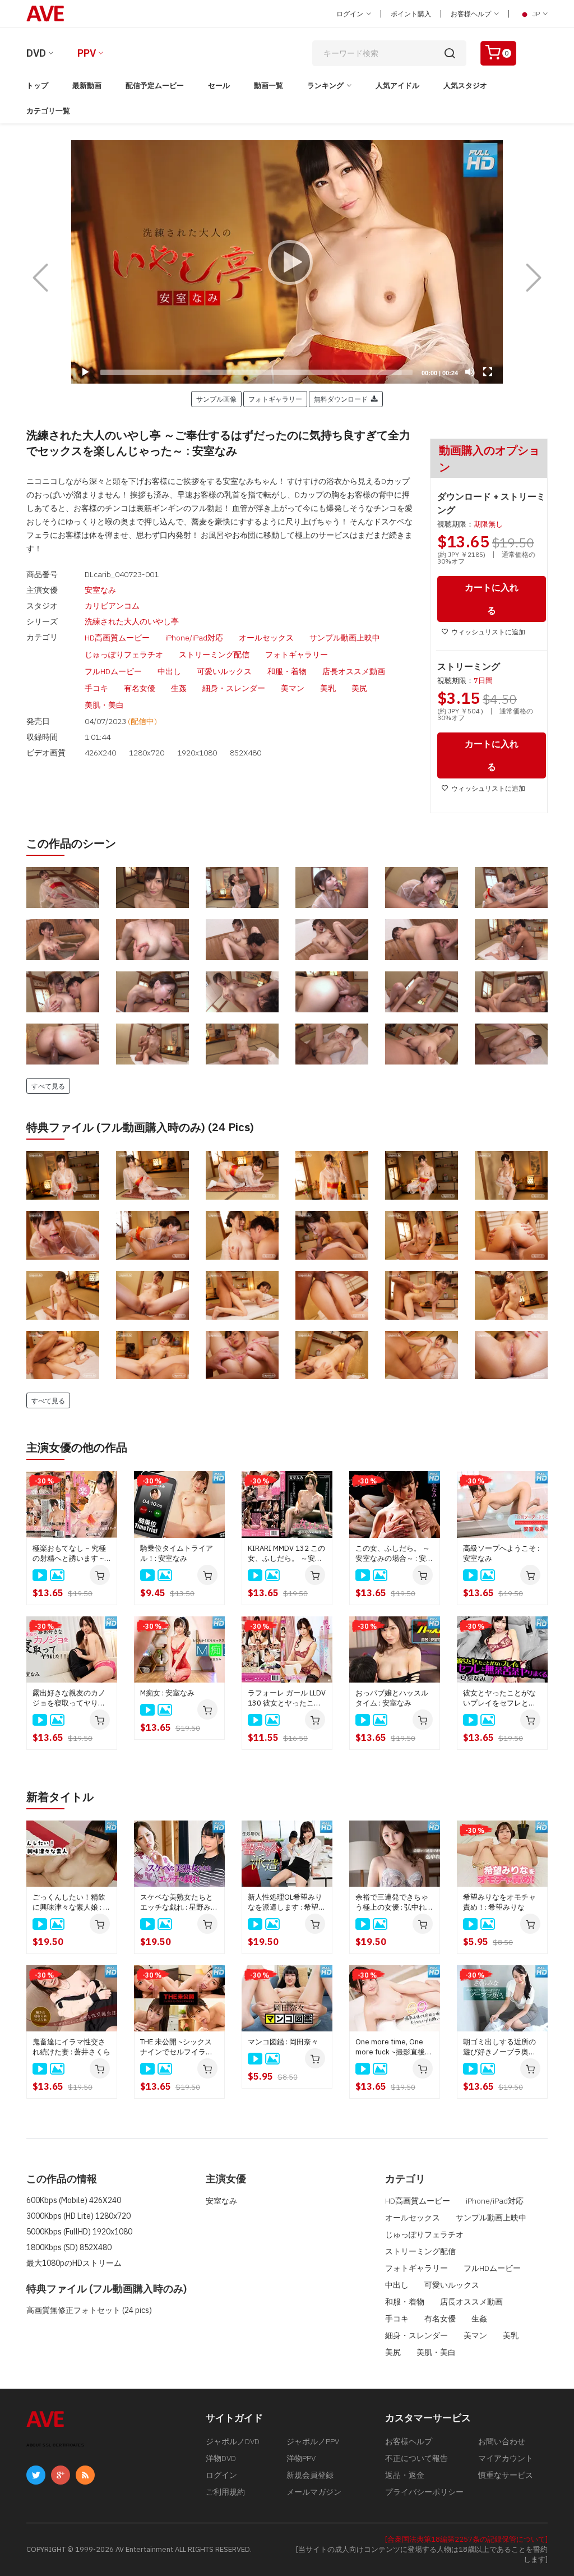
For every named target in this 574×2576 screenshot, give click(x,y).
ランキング (325, 86)
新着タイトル (60, 1797)
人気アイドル (397, 86)
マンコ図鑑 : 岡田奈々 (283, 2042)
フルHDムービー (113, 671)
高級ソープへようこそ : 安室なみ (501, 1553)
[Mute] (470, 372)
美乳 (328, 688)
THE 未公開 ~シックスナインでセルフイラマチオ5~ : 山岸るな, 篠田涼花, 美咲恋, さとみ (178, 2047)
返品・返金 (405, 2475)
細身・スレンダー (234, 688)
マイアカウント (506, 2458)
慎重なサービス (506, 2475)
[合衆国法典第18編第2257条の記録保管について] (466, 2539)
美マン (293, 688)
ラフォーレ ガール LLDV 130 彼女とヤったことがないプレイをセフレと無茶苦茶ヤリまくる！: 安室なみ (287, 1698)
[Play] (287, 262)
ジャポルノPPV (313, 2441)
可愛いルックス (224, 671)
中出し (169, 671)
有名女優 (140, 688)
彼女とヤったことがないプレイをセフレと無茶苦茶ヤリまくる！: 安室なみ (501, 1698)
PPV (87, 53)
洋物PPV (301, 2458)
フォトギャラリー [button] (275, 399)
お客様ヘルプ (472, 14)
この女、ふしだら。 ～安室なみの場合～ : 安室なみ (394, 1554)
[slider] (256, 372)
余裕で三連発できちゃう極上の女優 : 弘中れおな (394, 1902)
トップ (37, 86)
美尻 (359, 688)
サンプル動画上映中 (345, 638)
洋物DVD (221, 2458)
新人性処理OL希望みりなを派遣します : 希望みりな (287, 1902)
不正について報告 (416, 2458)
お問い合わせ (502, 2441)
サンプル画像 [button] (216, 399)
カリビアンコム (112, 606)
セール (219, 86)
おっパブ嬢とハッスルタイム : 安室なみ (392, 1698)
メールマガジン (314, 2492)
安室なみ (100, 590)
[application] (287, 262)
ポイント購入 (411, 14)
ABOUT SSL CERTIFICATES (55, 2445)
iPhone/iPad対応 (194, 638)
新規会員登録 (310, 2475)
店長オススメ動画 (354, 671)
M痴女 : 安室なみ (167, 1693)
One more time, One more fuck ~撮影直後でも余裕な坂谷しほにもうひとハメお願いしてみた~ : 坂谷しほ (394, 2047)
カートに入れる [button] (492, 599)
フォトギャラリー (297, 655)
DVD (36, 53)
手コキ (96, 688)
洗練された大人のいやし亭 (132, 621)
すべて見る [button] (48, 1086)
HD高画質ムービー (117, 638)
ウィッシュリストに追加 (488, 632)
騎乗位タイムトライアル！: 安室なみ (177, 1553)
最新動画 (87, 86)
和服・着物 (287, 671)
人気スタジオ (465, 86)
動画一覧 (269, 86)
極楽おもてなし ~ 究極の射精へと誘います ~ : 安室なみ (70, 1554)
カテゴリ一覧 (48, 111)
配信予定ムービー (155, 86)
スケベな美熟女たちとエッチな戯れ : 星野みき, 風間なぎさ (177, 1902)
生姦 (179, 688)
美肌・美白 (104, 705)
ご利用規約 (225, 2492)
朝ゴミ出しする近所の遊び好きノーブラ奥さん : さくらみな (499, 2047)
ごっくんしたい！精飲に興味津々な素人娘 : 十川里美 (71, 1902)
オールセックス (266, 638)
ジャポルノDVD (233, 2441)
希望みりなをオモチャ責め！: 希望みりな (499, 1902)
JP (536, 14)
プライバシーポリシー (424, 2492)
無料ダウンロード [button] (342, 399)
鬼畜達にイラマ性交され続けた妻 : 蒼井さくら (71, 2047)
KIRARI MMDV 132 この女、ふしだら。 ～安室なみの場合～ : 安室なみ (287, 1554)
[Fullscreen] (488, 372)
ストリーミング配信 (214, 655)
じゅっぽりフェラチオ (124, 655)
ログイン (351, 14)
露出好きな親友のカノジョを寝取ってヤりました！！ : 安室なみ (69, 1698)
